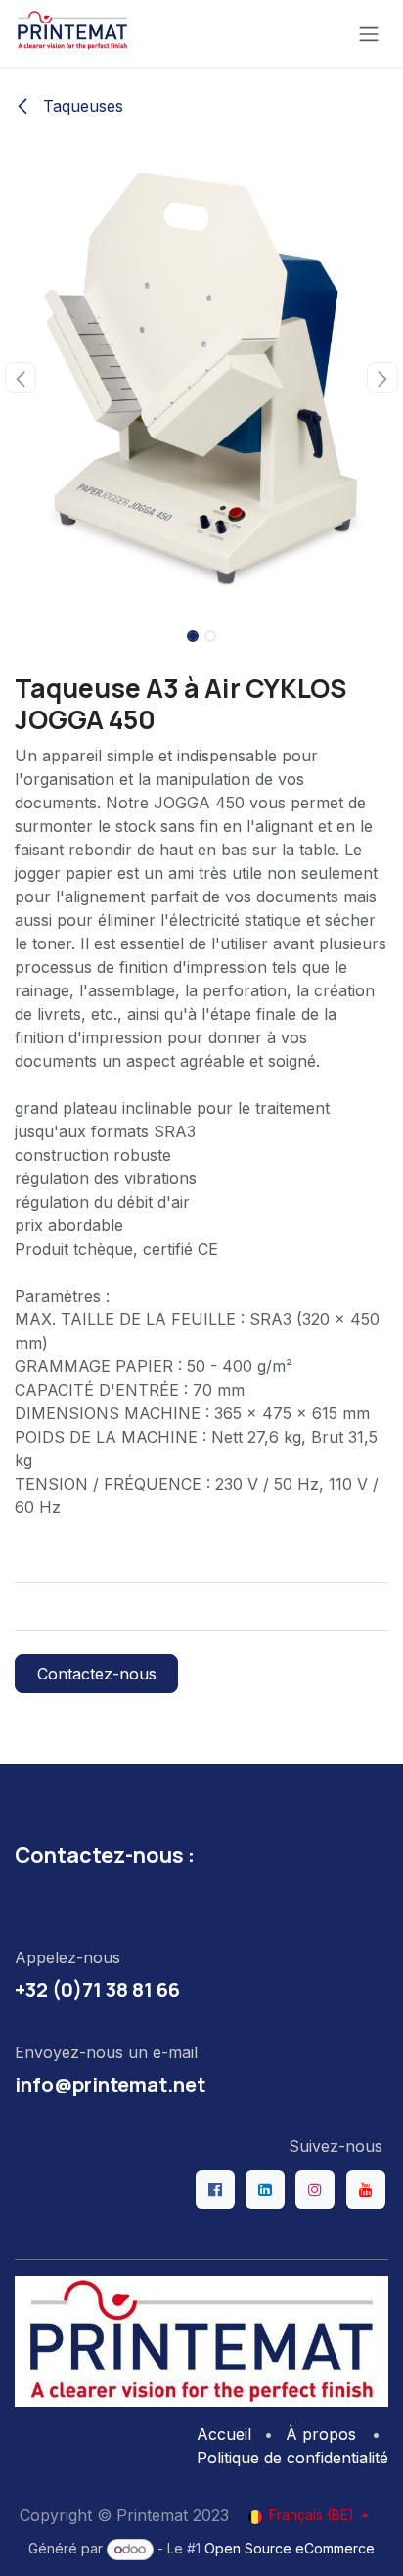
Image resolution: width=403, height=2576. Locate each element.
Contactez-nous (97, 1674)
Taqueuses (81, 106)
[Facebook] (215, 2189)
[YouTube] (366, 2189)
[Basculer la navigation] (369, 33)
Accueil (224, 2434)
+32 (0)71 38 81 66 (97, 1989)
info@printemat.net (110, 2084)
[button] (20, 378)
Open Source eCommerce (290, 2548)
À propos (321, 2434)
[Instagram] (315, 2189)
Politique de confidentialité (292, 2458)
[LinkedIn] (265, 2189)
